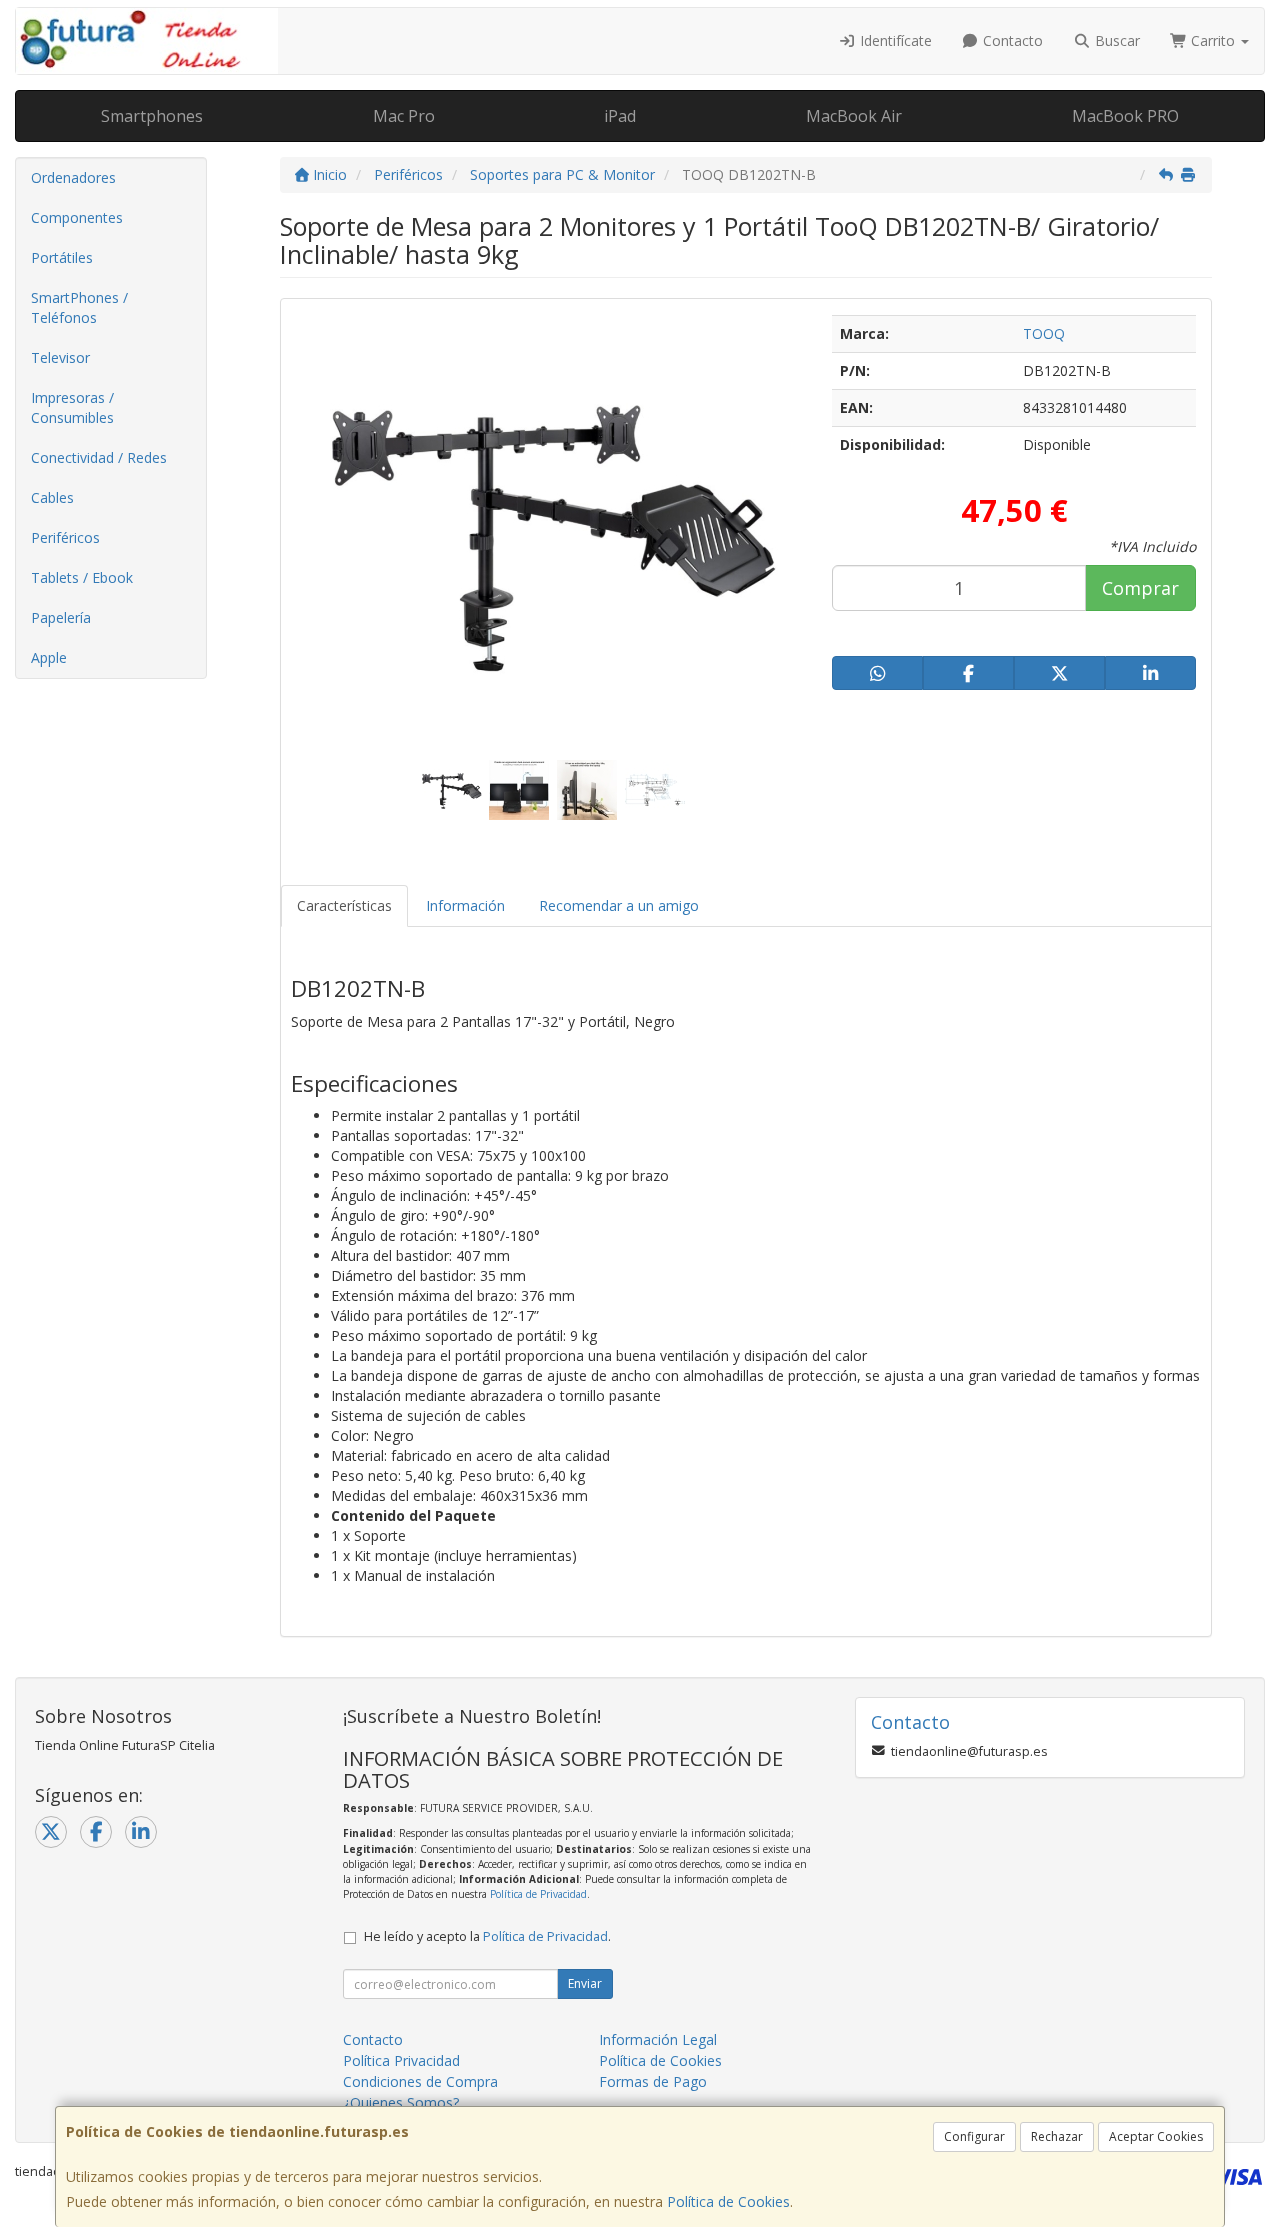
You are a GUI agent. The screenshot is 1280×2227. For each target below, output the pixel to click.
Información (465, 905)
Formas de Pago (653, 2081)
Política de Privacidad (538, 1894)
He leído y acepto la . (487, 1936)
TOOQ (1044, 333)
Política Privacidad (401, 2060)
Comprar (1140, 588)
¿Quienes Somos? (401, 2102)
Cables (52, 497)
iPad (620, 116)
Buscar (1115, 40)
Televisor (60, 357)
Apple (49, 657)
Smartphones (152, 116)
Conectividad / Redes (99, 457)
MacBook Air (854, 116)
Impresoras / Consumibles (72, 407)
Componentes (77, 217)
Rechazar (1057, 2136)
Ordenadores (73, 177)
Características (344, 905)
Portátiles (62, 257)
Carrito (1213, 40)
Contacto (1011, 40)
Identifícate (894, 40)
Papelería (61, 617)
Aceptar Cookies (1156, 2136)
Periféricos (65, 537)
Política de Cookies (728, 2201)
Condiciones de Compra (420, 2081)
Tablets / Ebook (82, 577)
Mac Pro (404, 116)
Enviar (585, 1983)
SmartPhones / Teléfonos (79, 307)
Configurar (974, 2136)
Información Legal (658, 2039)
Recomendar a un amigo (619, 905)
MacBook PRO (1125, 116)
